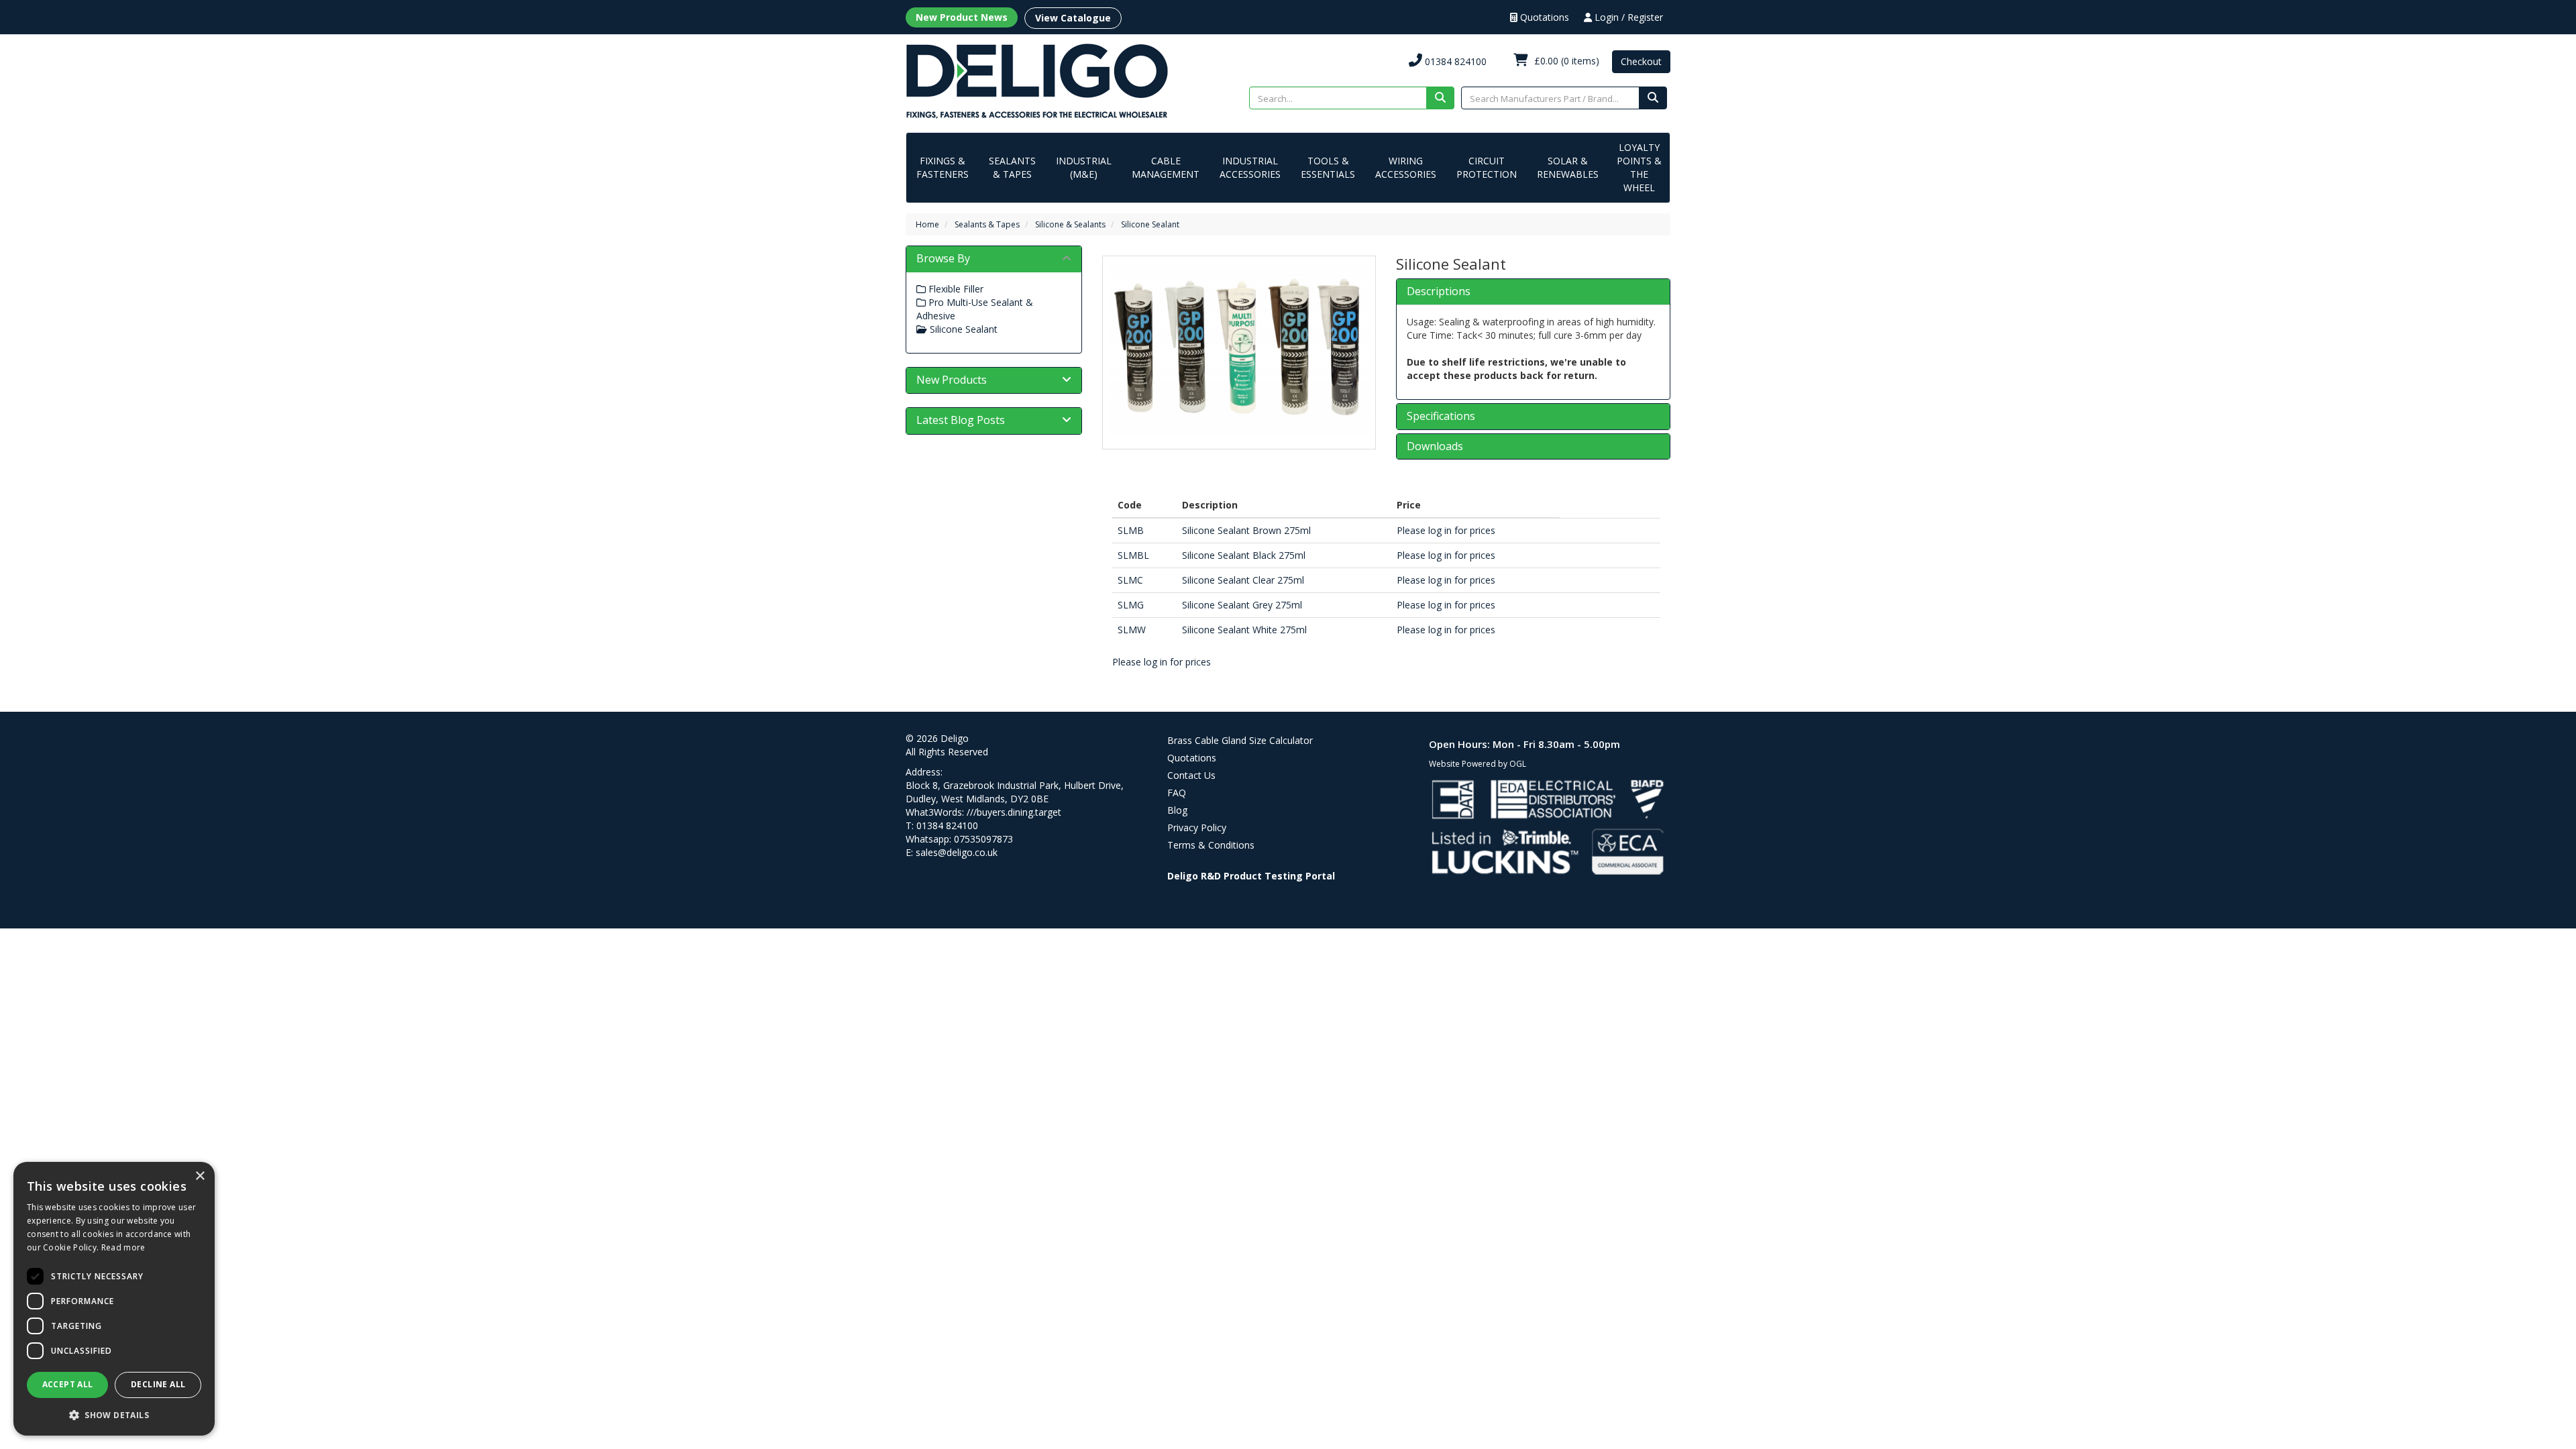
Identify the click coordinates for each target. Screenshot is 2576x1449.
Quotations (1543, 17)
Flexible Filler (955, 289)
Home (927, 224)
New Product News (962, 17)
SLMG (1131, 605)
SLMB (1131, 530)
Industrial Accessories (1250, 167)
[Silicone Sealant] (1239, 349)
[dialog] (114, 1299)
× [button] (200, 1176)
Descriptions (1439, 292)
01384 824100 (1454, 61)
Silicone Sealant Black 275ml (1244, 555)
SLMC (1130, 580)
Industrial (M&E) (1084, 167)
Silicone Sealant (1150, 224)
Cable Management (1166, 167)
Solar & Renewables (1568, 167)
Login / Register (1627, 17)
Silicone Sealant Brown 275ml (1246, 530)
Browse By (943, 258)
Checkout (1641, 61)
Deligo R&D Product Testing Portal (1251, 876)
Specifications (1441, 417)
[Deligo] (1037, 80)
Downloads (1435, 447)
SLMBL (1133, 555)
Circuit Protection (1487, 167)
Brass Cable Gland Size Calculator (1240, 740)
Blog (1177, 810)
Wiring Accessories (1406, 167)
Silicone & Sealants (1070, 224)
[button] (114, 1414)
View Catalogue (1073, 18)
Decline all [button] (158, 1384)
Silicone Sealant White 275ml (1244, 630)
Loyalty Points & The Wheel (1639, 167)
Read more (123, 1247)
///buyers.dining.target (1014, 812)
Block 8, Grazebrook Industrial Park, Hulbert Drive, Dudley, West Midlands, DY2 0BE (1015, 792)
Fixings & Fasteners (943, 167)
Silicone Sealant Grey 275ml (1242, 605)
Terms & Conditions (1211, 845)
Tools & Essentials (1328, 167)
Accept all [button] (68, 1384)
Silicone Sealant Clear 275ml (1243, 580)
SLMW (1132, 630)
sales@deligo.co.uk (957, 852)
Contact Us (1191, 775)
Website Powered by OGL (1478, 764)
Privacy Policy (1197, 827)
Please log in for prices (1446, 530)
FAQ (1177, 793)
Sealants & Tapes (1012, 167)
